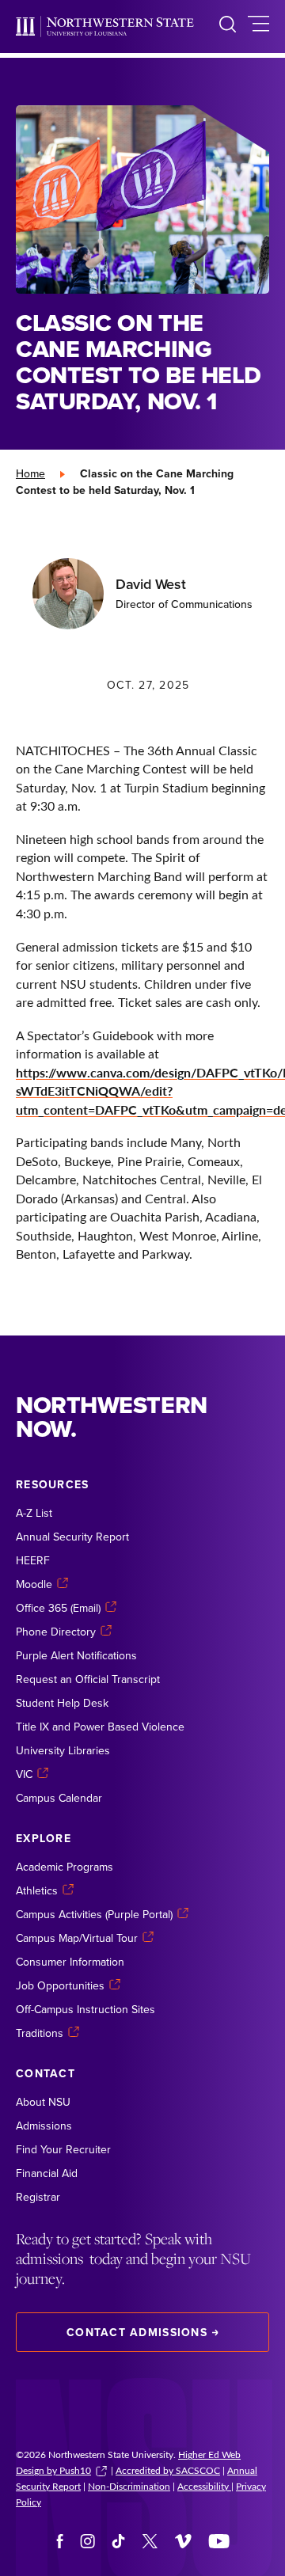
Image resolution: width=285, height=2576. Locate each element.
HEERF (33, 1560)
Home (30, 473)
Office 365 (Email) (58, 1608)
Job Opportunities (60, 1985)
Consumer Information (70, 1962)
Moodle (34, 1584)
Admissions (44, 2126)
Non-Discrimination (129, 2486)
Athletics (37, 1890)
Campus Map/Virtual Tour (77, 1938)
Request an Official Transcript (88, 1679)
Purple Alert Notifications (76, 1655)
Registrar (38, 2197)
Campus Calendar (59, 1798)
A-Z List (34, 1513)
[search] (228, 27)
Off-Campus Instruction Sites (85, 2009)
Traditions (40, 2033)
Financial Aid (47, 2173)
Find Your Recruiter (63, 2149)
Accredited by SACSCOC (168, 2470)
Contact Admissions (137, 2332)
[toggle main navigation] (258, 27)
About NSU (43, 2102)
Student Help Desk (62, 1703)
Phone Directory (56, 1632)
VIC (24, 1774)
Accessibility (204, 2486)
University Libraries (63, 1750)
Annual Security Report (72, 1537)
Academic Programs (65, 1867)
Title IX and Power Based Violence (100, 1727)
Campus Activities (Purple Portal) (94, 1914)
